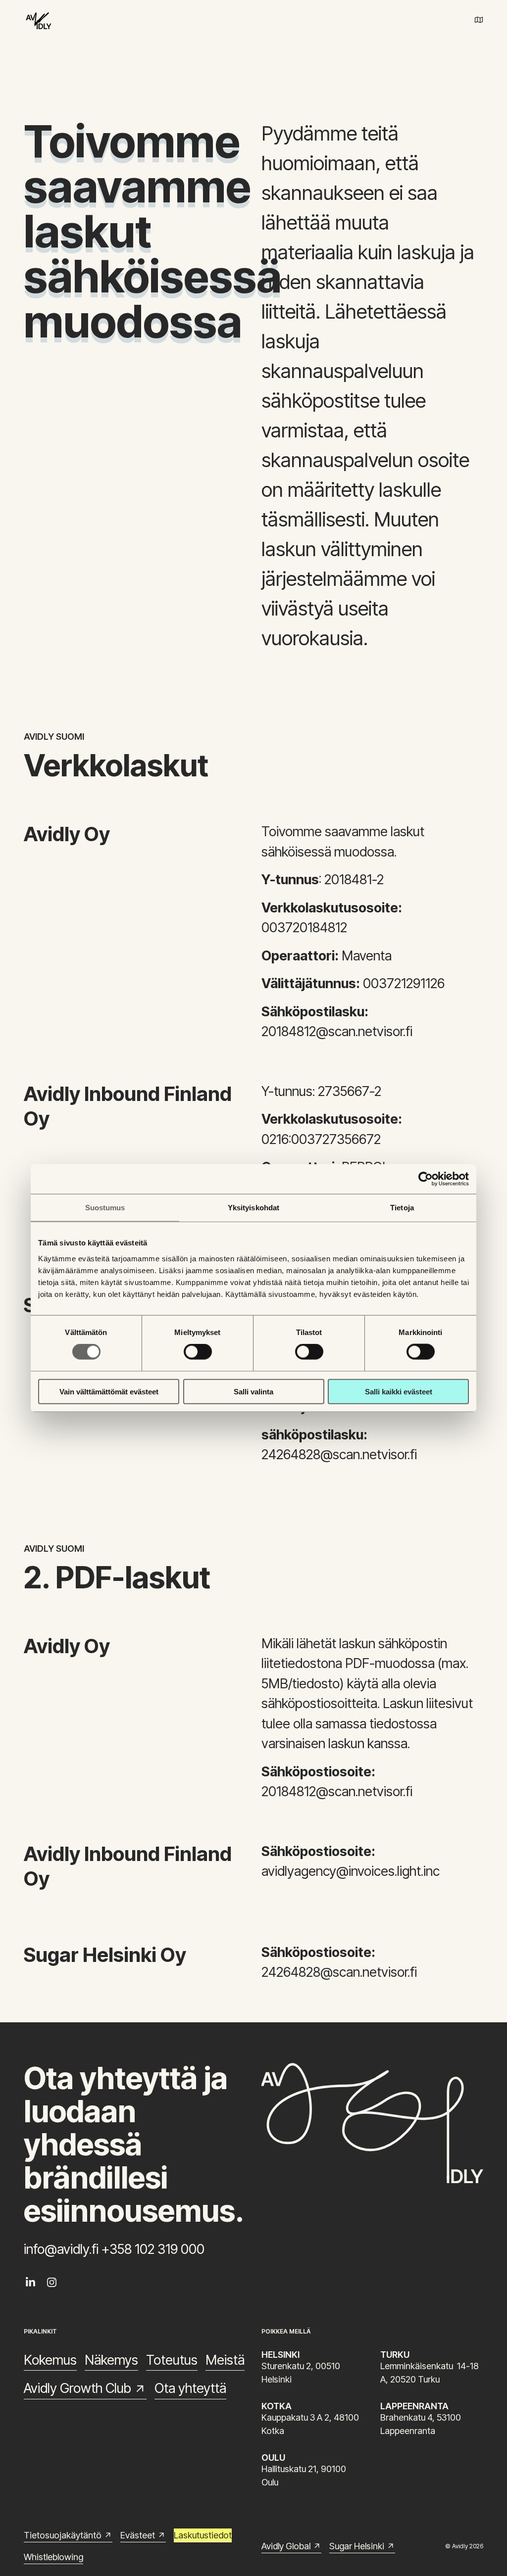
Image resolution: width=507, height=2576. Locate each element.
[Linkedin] (30, 2282)
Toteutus (172, 2360)
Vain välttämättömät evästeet (109, 1391)
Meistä (225, 2360)
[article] (135, 231)
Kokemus (50, 2360)
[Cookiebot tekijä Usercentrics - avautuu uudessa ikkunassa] (426, 1179)
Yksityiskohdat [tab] (253, 1208)
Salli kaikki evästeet (399, 1391)
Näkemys (111, 2360)
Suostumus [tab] (105, 1208)
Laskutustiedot (203, 2535)
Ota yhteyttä (190, 2388)
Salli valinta (253, 1391)
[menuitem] (30, 2282)
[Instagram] (52, 2282)
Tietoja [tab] (402, 1208)
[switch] (198, 1352)
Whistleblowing (53, 2557)
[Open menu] (479, 20)
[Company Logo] (39, 20)
